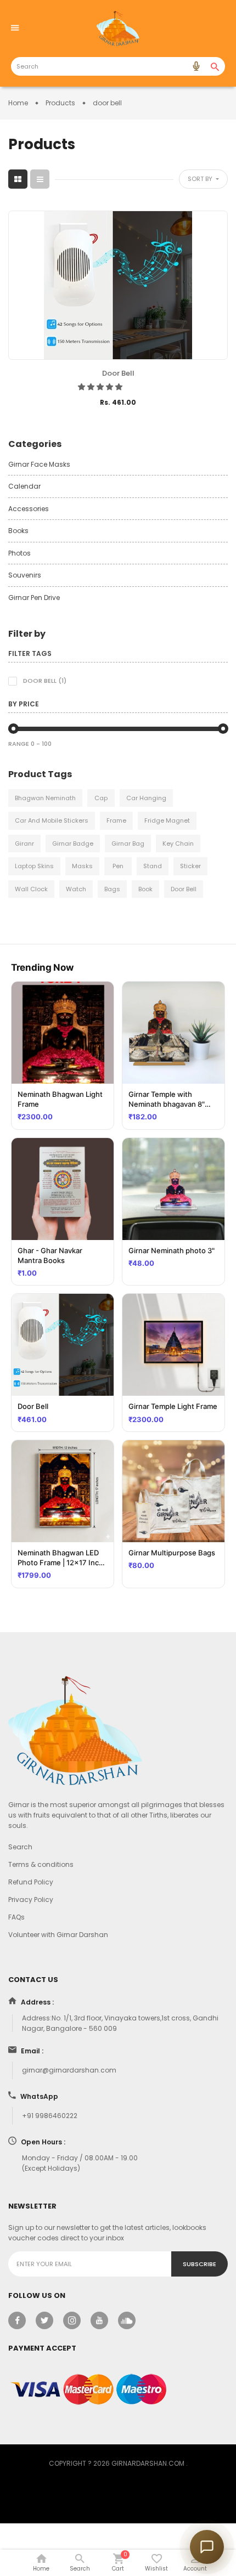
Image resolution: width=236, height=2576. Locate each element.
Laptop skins (34, 866)
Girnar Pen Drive (34, 598)
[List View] (40, 179)
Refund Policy (31, 1882)
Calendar (24, 486)
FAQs (16, 1917)
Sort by (201, 179)
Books (18, 531)
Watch (76, 889)
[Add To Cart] (102, 419)
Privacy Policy (31, 1900)
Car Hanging (146, 798)
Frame (116, 820)
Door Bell (118, 373)
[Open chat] (207, 2547)
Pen (118, 866)
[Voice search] (196, 66)
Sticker (190, 866)
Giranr (24, 843)
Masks (82, 866)
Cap (101, 798)
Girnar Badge (73, 843)
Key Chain (178, 843)
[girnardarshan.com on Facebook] (17, 2320)
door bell (184, 889)
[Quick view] (134, 419)
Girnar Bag (128, 843)
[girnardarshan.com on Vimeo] (127, 2320)
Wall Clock (31, 889)
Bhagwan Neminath (45, 798)
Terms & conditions (41, 1864)
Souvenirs (25, 575)
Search (20, 1847)
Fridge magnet (167, 820)
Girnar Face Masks (39, 464)
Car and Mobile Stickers (52, 820)
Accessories (29, 509)
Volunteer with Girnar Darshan (58, 1935)
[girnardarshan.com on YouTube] (99, 2320)
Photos (19, 553)
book (145, 889)
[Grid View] (18, 179)
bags (112, 889)
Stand (153, 866)
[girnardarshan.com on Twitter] (44, 2320)
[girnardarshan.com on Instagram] (72, 2320)
